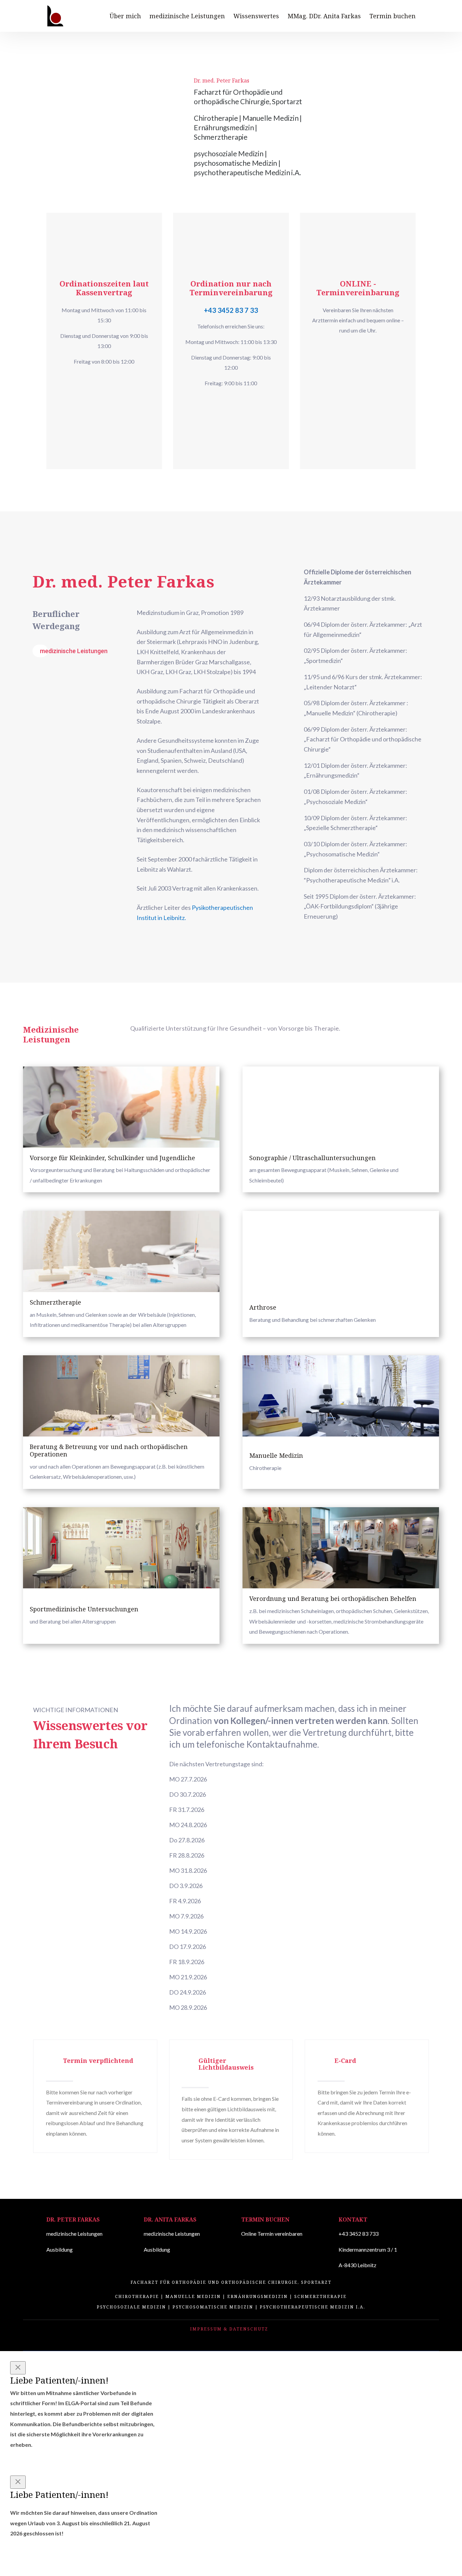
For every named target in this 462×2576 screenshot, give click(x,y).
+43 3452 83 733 (359, 2234)
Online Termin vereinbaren (272, 2234)
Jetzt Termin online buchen (353, 350)
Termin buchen (392, 17)
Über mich (125, 17)
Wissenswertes (256, 17)
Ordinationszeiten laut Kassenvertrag (104, 288)
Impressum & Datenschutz (229, 2329)
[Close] (18, 2368)
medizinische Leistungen (187, 17)
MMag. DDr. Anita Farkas (324, 17)
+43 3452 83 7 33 (231, 310)
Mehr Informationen (88, 381)
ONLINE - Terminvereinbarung (358, 288)
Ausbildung (60, 2249)
